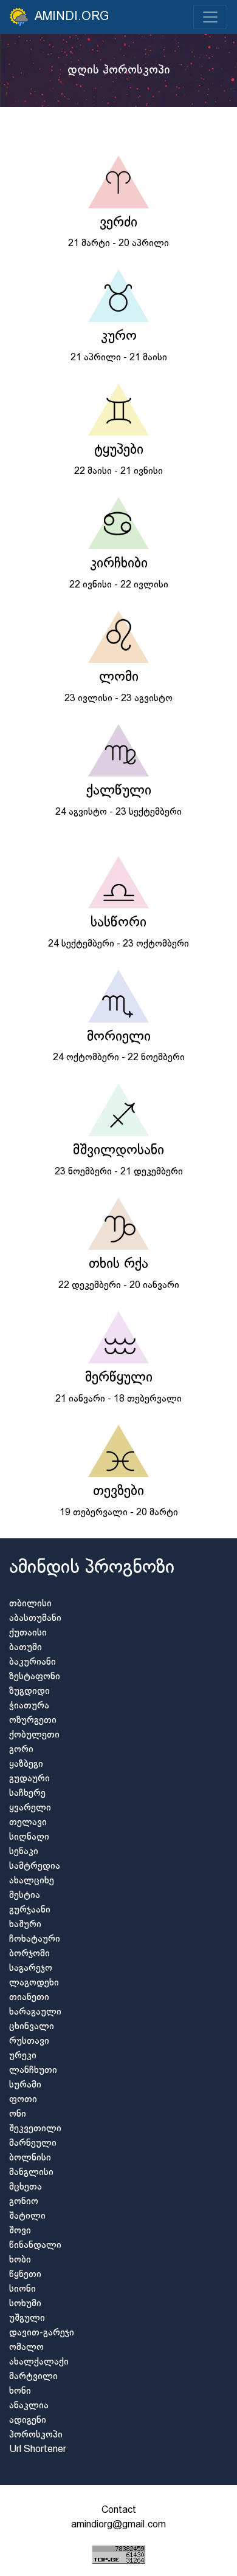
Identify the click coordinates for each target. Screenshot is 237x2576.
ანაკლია (29, 2406)
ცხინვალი (32, 2026)
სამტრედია (35, 1866)
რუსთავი (29, 2041)
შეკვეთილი (35, 2129)
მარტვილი (33, 2376)
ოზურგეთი (33, 1720)
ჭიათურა (29, 1706)
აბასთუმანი (35, 1618)
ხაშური (25, 1924)
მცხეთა (26, 2187)
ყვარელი (30, 1808)
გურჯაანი (30, 1910)
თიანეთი (29, 1997)
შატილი (27, 2216)
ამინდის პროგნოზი (92, 1568)
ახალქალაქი (39, 2362)
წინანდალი (35, 2245)
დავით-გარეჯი (42, 2333)
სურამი (25, 2085)
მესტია (25, 1895)
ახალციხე (32, 1881)
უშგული (27, 2318)
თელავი (28, 1822)
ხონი (20, 2391)
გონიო (24, 2201)
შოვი (20, 2231)
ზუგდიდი (29, 1691)
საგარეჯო (31, 1968)
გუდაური (29, 1779)
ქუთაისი (28, 1633)
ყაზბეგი (26, 1764)
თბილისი (30, 1604)
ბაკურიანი (33, 1662)
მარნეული (33, 2143)
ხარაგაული (35, 2012)
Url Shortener (38, 2449)
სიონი (22, 2289)
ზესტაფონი (35, 1677)
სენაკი (24, 1851)
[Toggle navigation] (210, 17)
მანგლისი (31, 2172)
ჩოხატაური (35, 1939)
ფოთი (23, 2099)
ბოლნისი (30, 2158)
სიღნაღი (29, 1837)
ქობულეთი (34, 1735)
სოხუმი (25, 2304)
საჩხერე (27, 1793)
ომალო (26, 2347)
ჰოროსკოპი (36, 2435)
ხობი (20, 2260)
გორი (21, 1749)
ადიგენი (28, 2420)
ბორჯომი (29, 1954)
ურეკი (23, 2056)
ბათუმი (26, 1647)
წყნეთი (25, 2274)
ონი (18, 2114)
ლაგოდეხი (34, 1983)
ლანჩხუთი (33, 2070)
